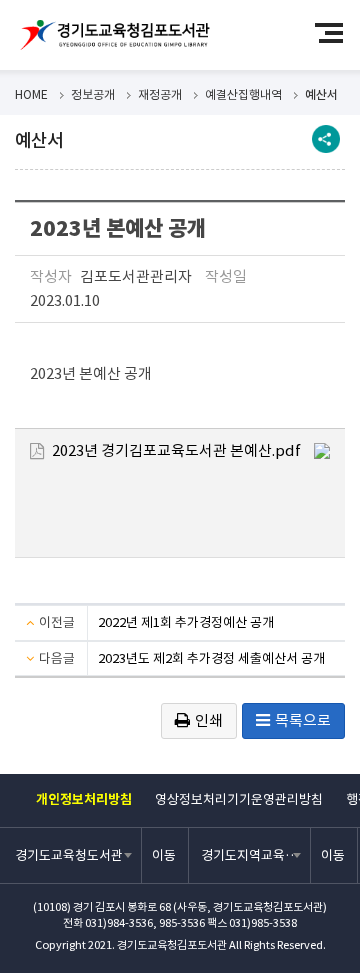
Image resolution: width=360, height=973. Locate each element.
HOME (31, 94)
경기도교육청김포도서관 (115, 35)
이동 (164, 855)
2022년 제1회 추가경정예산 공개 (186, 622)
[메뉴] (337, 32)
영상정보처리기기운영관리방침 (239, 799)
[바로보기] (322, 449)
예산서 (321, 94)
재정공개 (160, 94)
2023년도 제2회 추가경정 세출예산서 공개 (211, 658)
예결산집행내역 (243, 94)
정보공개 (93, 94)
